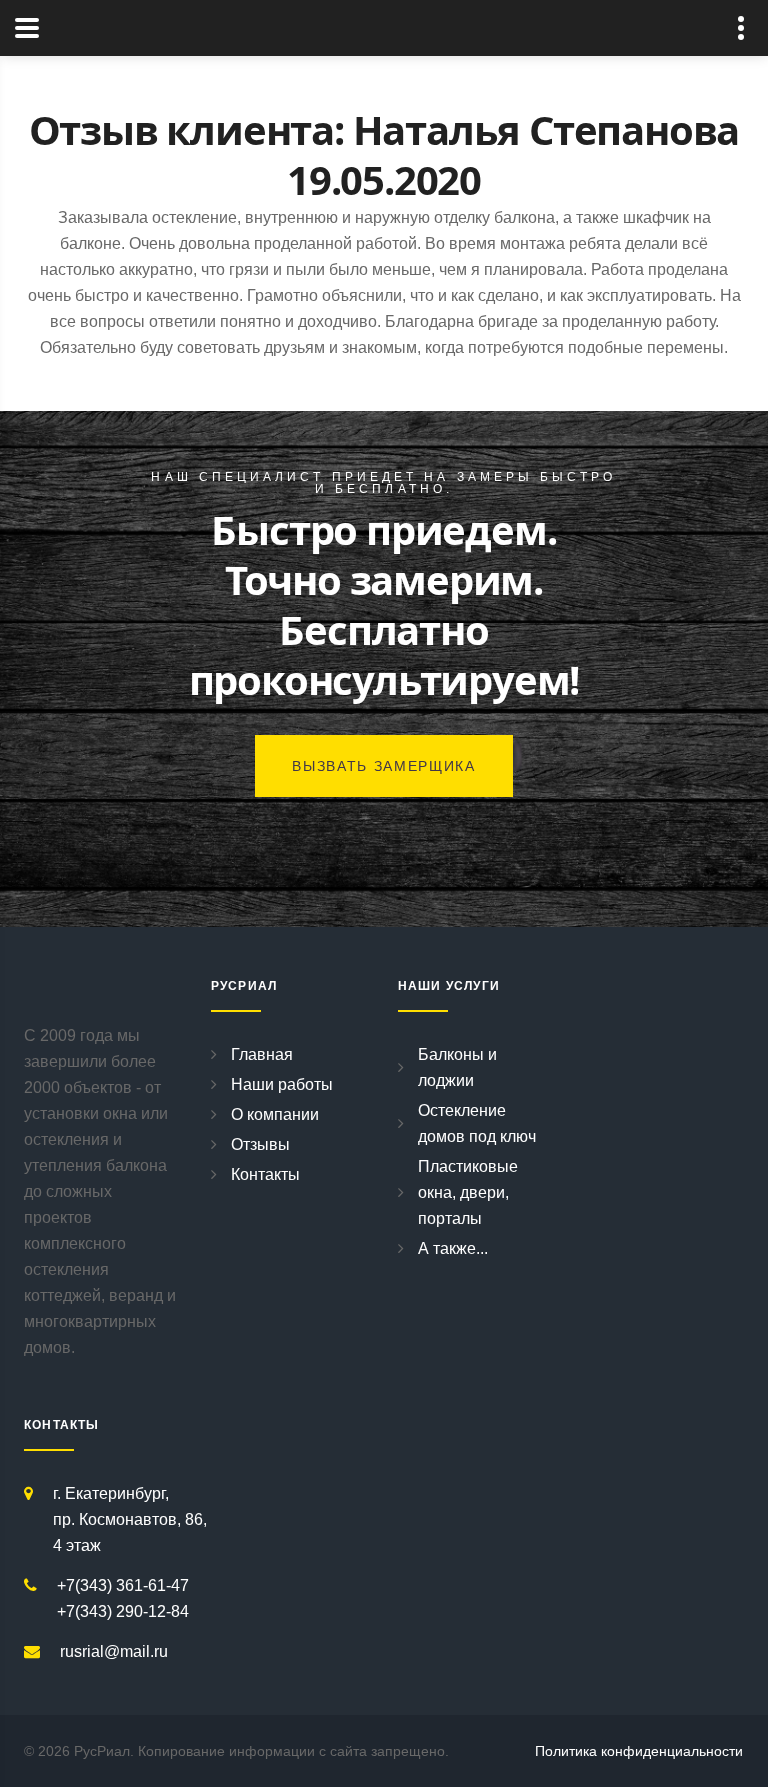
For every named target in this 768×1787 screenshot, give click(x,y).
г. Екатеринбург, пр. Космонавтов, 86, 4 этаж (130, 1519)
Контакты (265, 1174)
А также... (453, 1248)
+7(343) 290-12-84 (123, 1611)
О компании (275, 1114)
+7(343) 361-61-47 (123, 1585)
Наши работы (282, 1084)
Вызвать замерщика (384, 766)
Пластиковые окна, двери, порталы (468, 1192)
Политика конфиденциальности (639, 1751)
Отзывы (260, 1144)
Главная (262, 1054)
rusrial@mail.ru (114, 1651)
